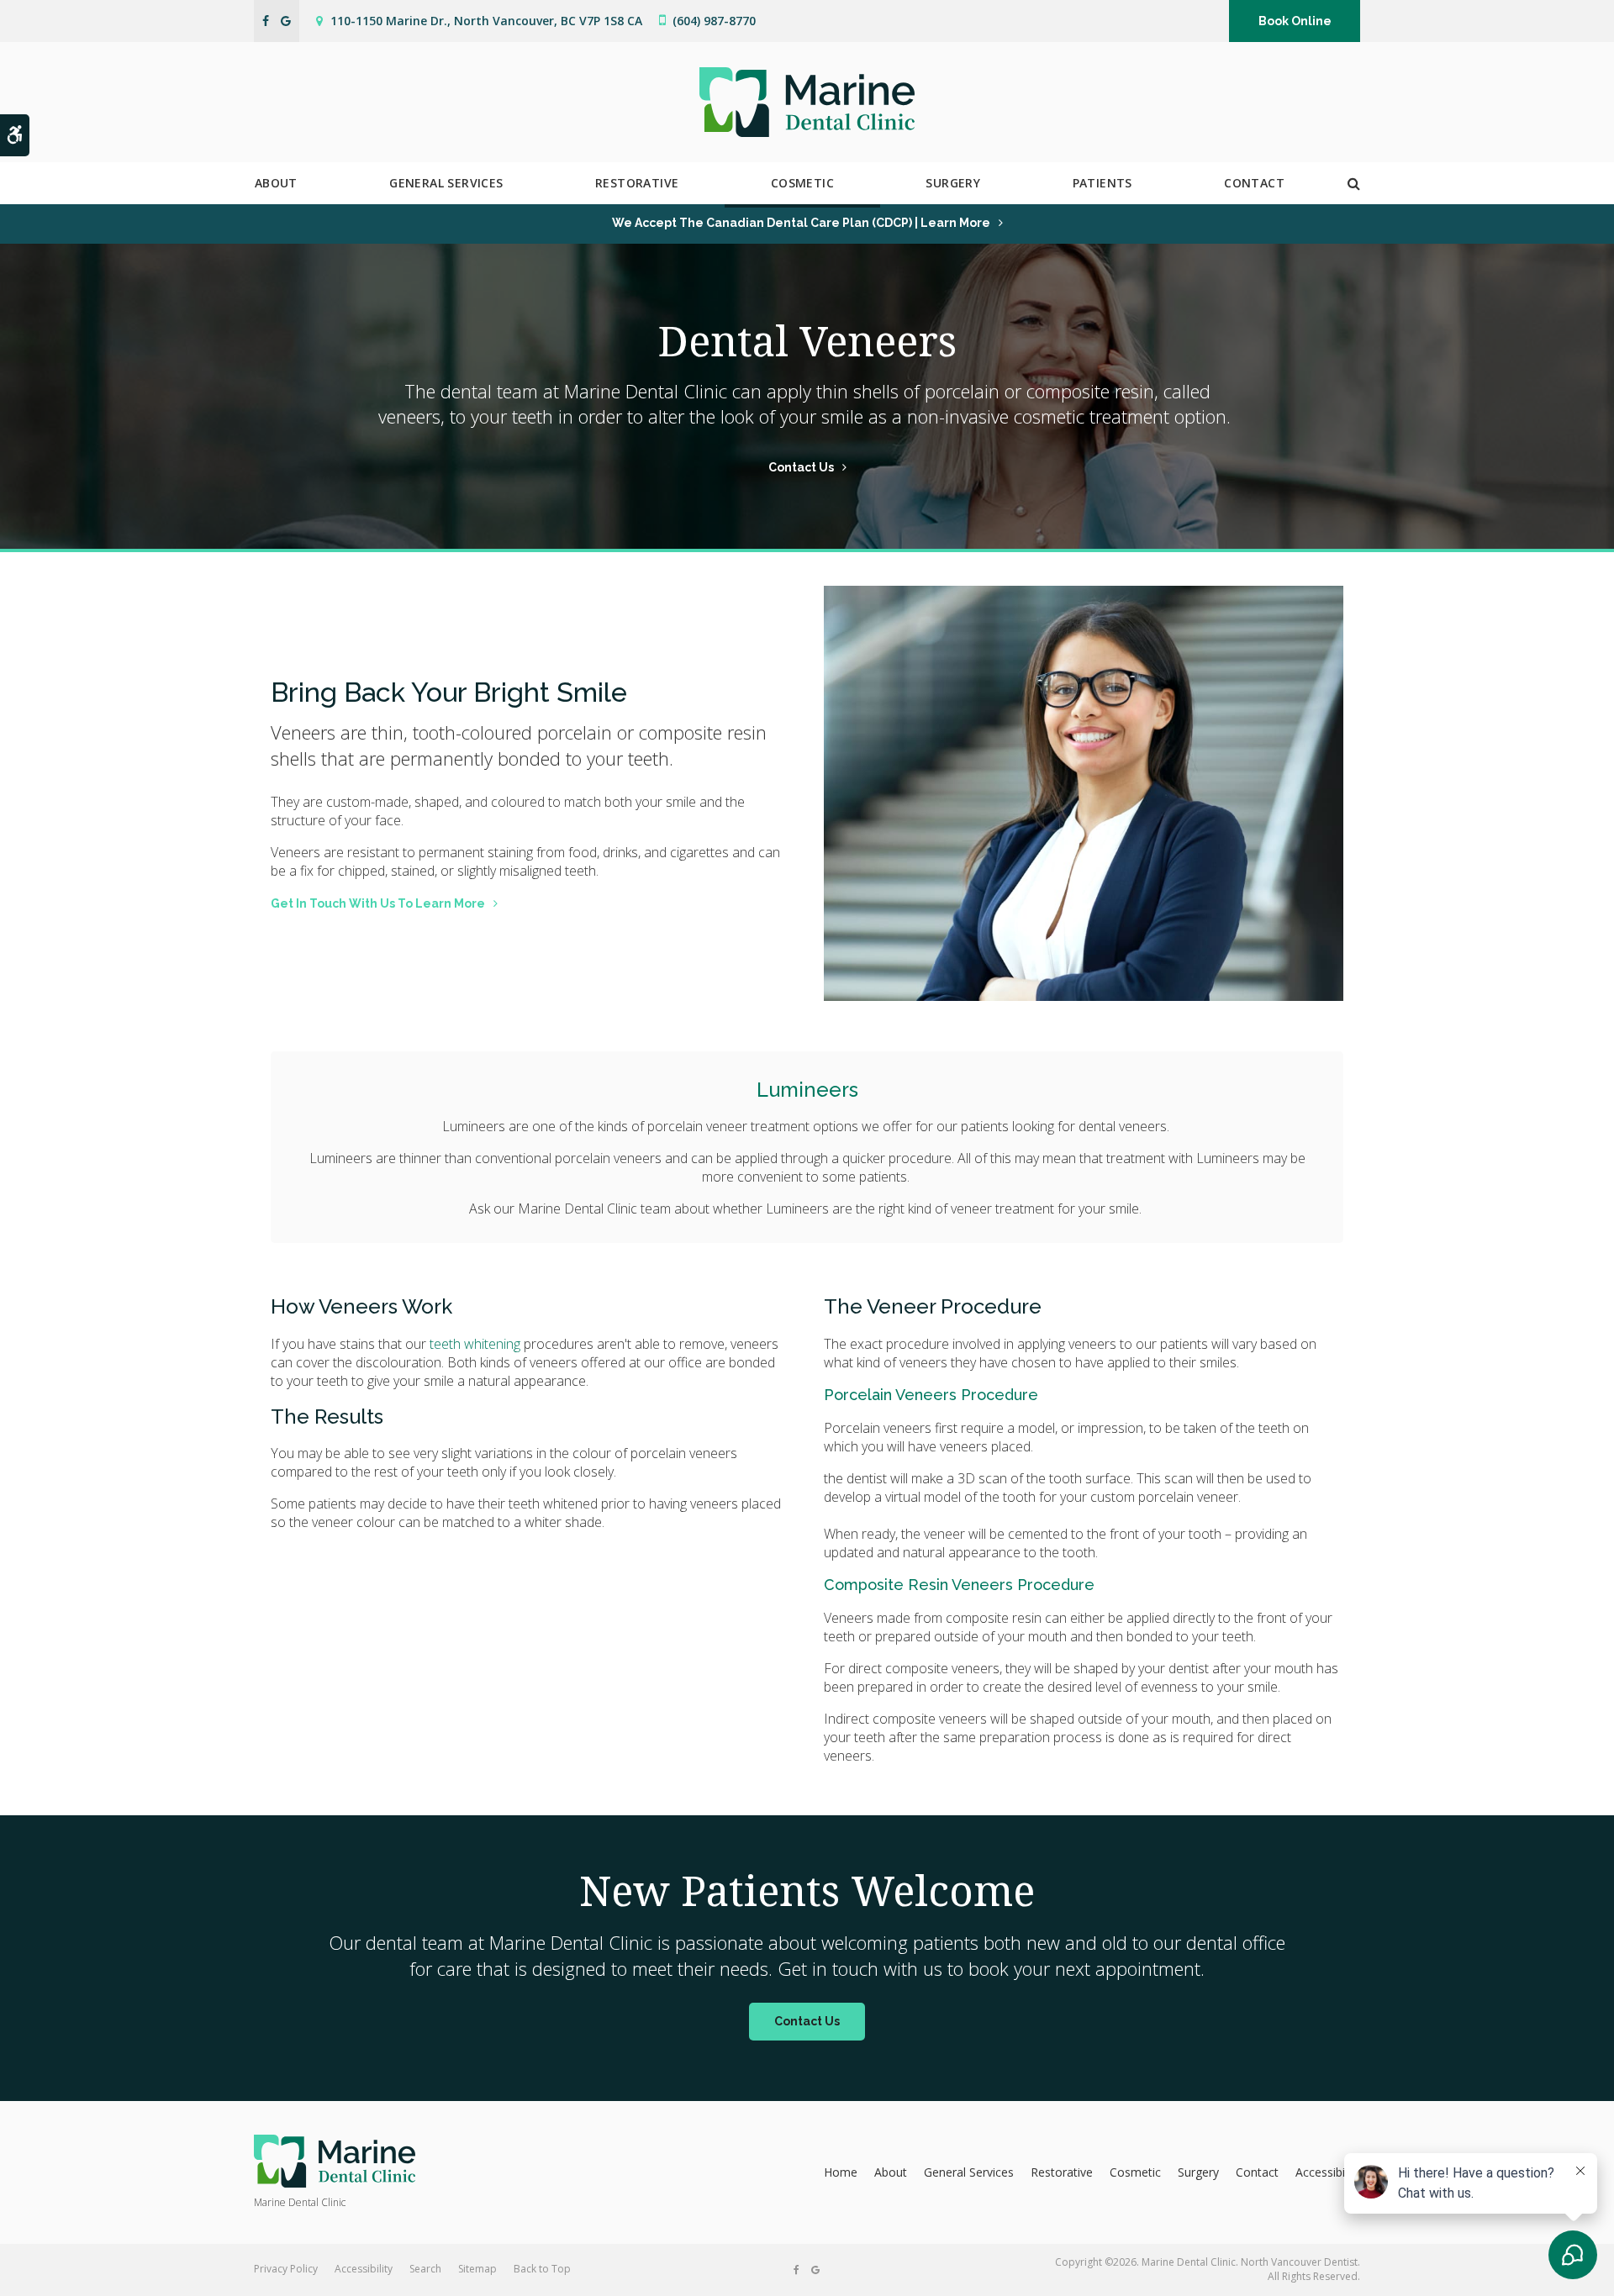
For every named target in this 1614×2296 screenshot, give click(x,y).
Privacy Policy (286, 2269)
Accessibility (1328, 2172)
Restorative (637, 183)
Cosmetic (802, 183)
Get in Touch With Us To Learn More (378, 903)
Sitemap (477, 2269)
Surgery (953, 183)
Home (841, 2172)
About (276, 183)
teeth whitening (475, 1344)
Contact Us (801, 467)
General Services (446, 183)
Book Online (1295, 21)
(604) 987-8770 (714, 21)
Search (425, 2269)
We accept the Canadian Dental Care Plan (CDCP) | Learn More (801, 223)
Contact (1254, 183)
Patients (1102, 183)
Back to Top (542, 2269)
